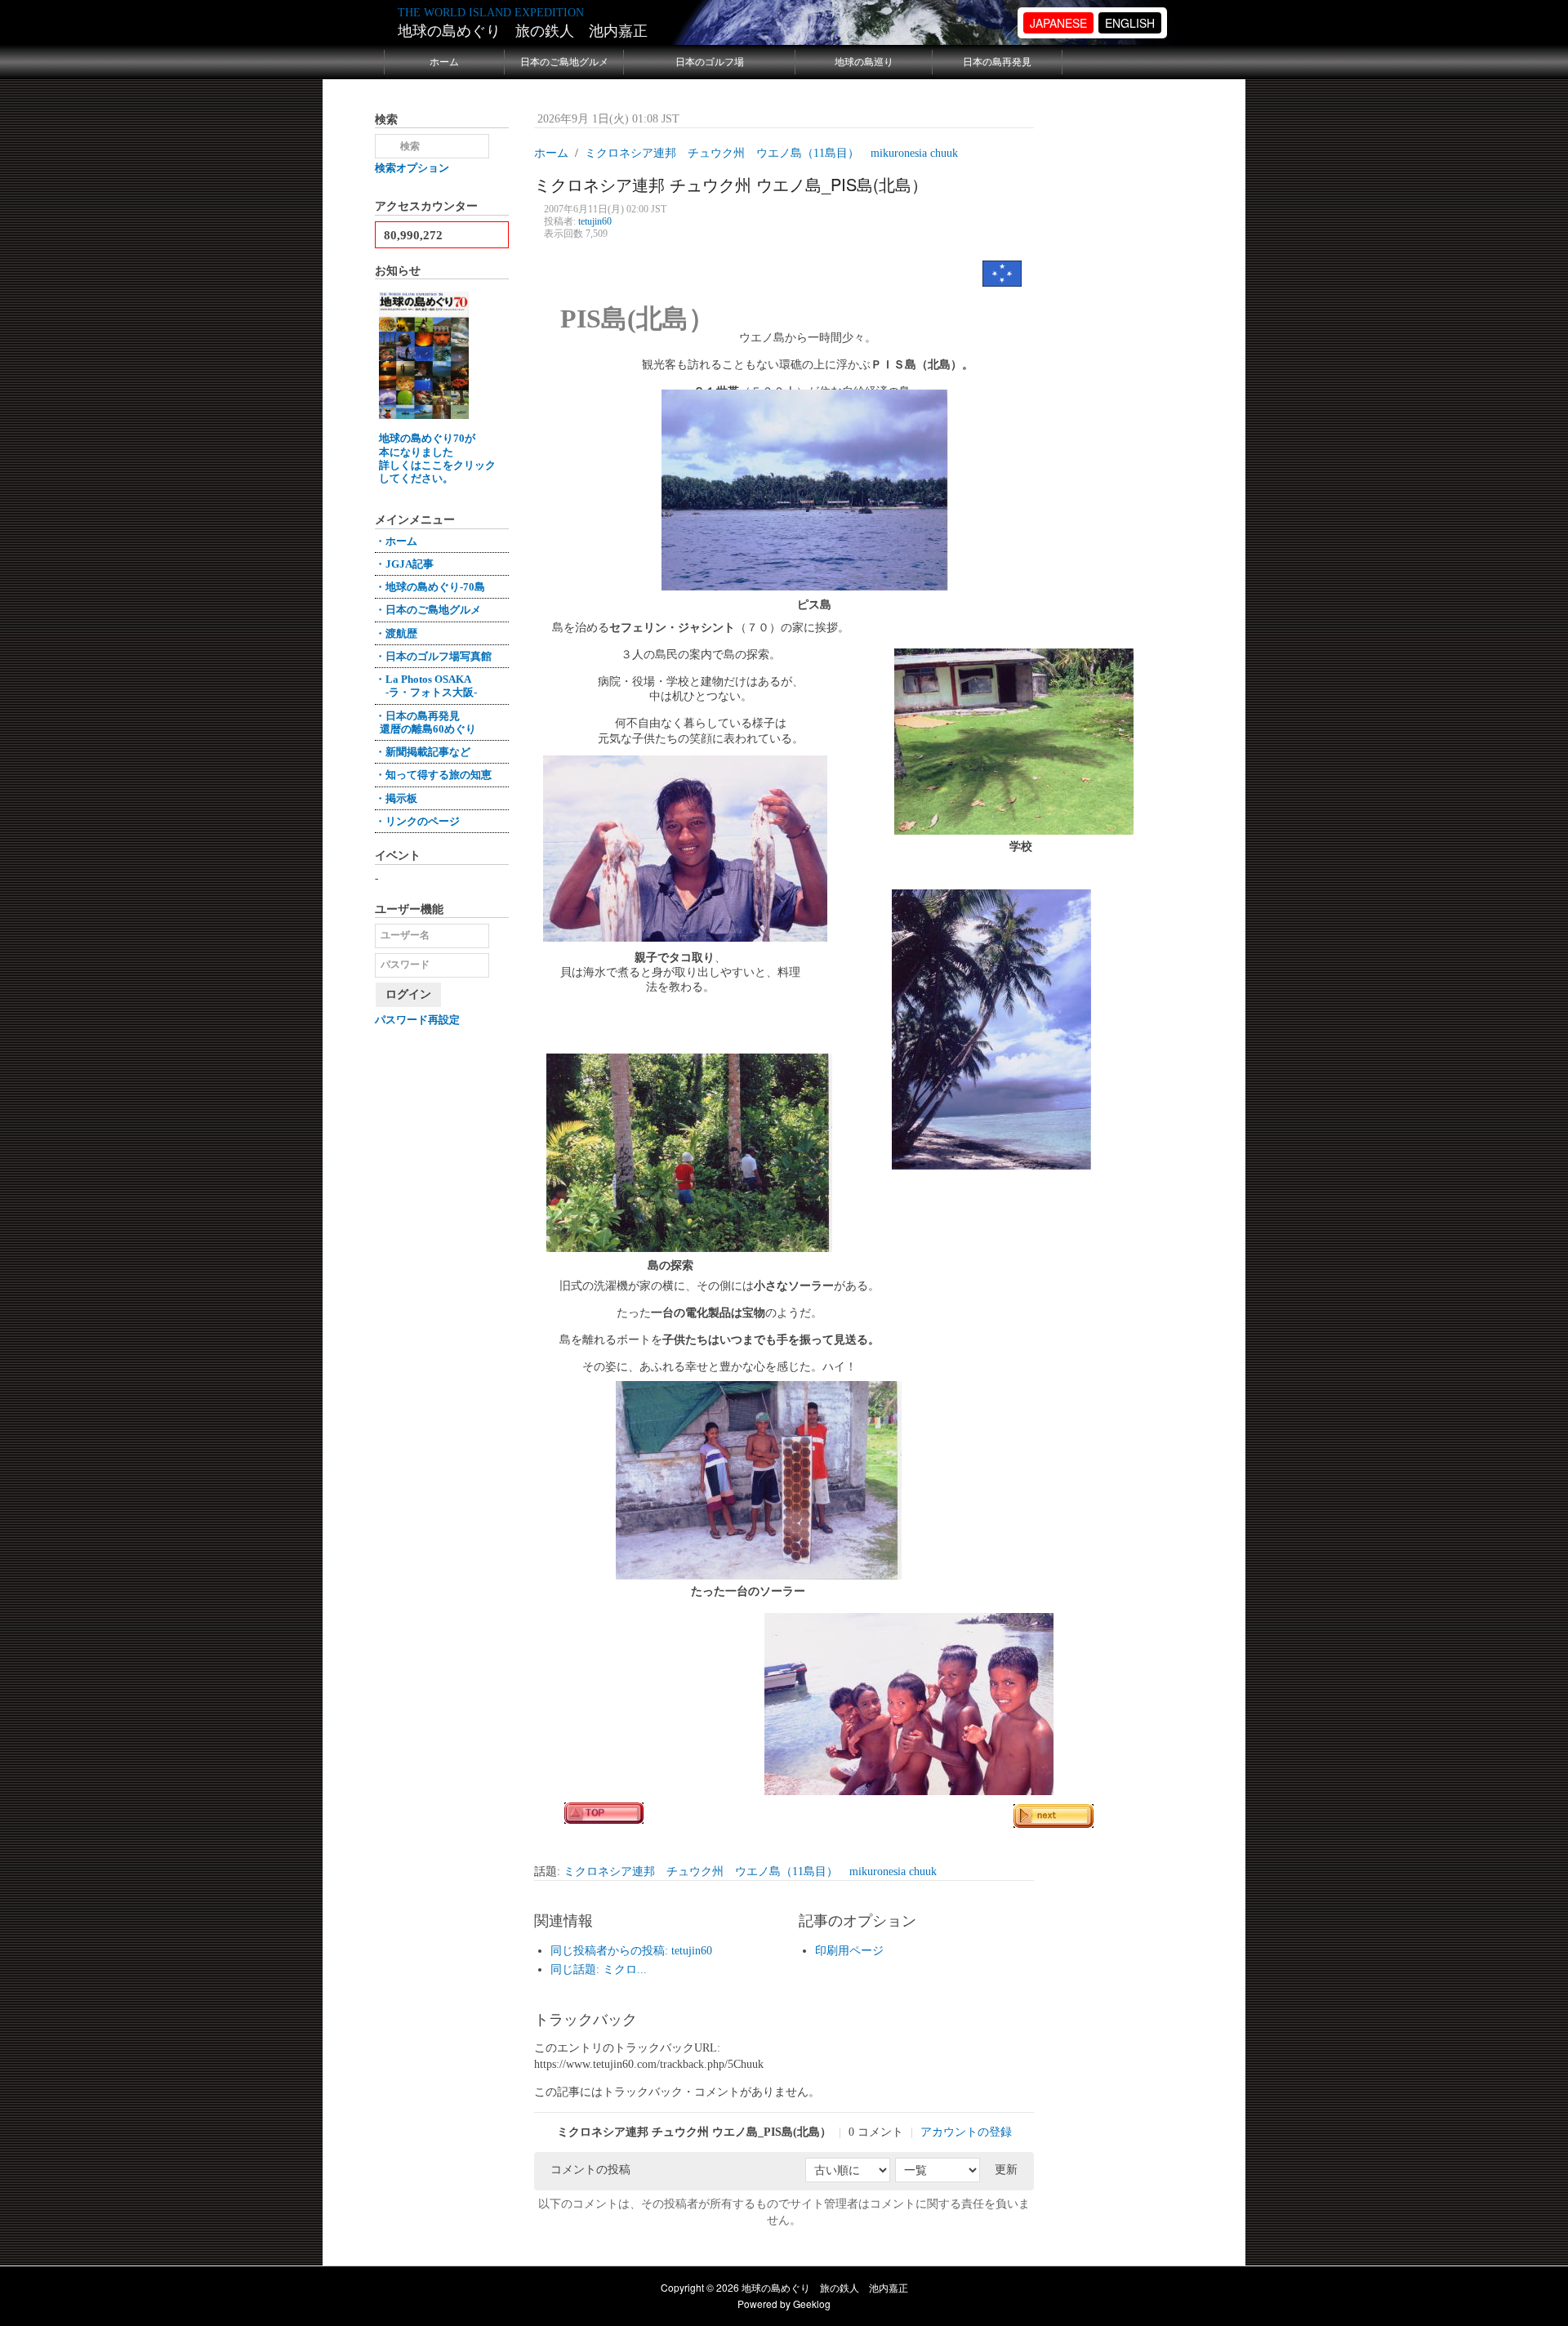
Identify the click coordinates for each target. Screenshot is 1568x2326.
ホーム (444, 62)
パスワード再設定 (417, 1020)
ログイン (408, 994)
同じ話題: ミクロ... (599, 1970)
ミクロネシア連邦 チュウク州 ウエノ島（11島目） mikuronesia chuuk (750, 1871)
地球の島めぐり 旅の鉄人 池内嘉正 (523, 31)
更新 (1006, 2170)
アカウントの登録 (966, 2132)
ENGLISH (1130, 23)
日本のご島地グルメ (564, 62)
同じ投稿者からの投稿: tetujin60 (631, 1951)
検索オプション (412, 168)
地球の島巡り (864, 62)
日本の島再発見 (997, 62)
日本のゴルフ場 (710, 62)
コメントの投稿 (590, 2170)
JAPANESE (1058, 23)
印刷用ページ (849, 1951)
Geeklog (812, 2304)
